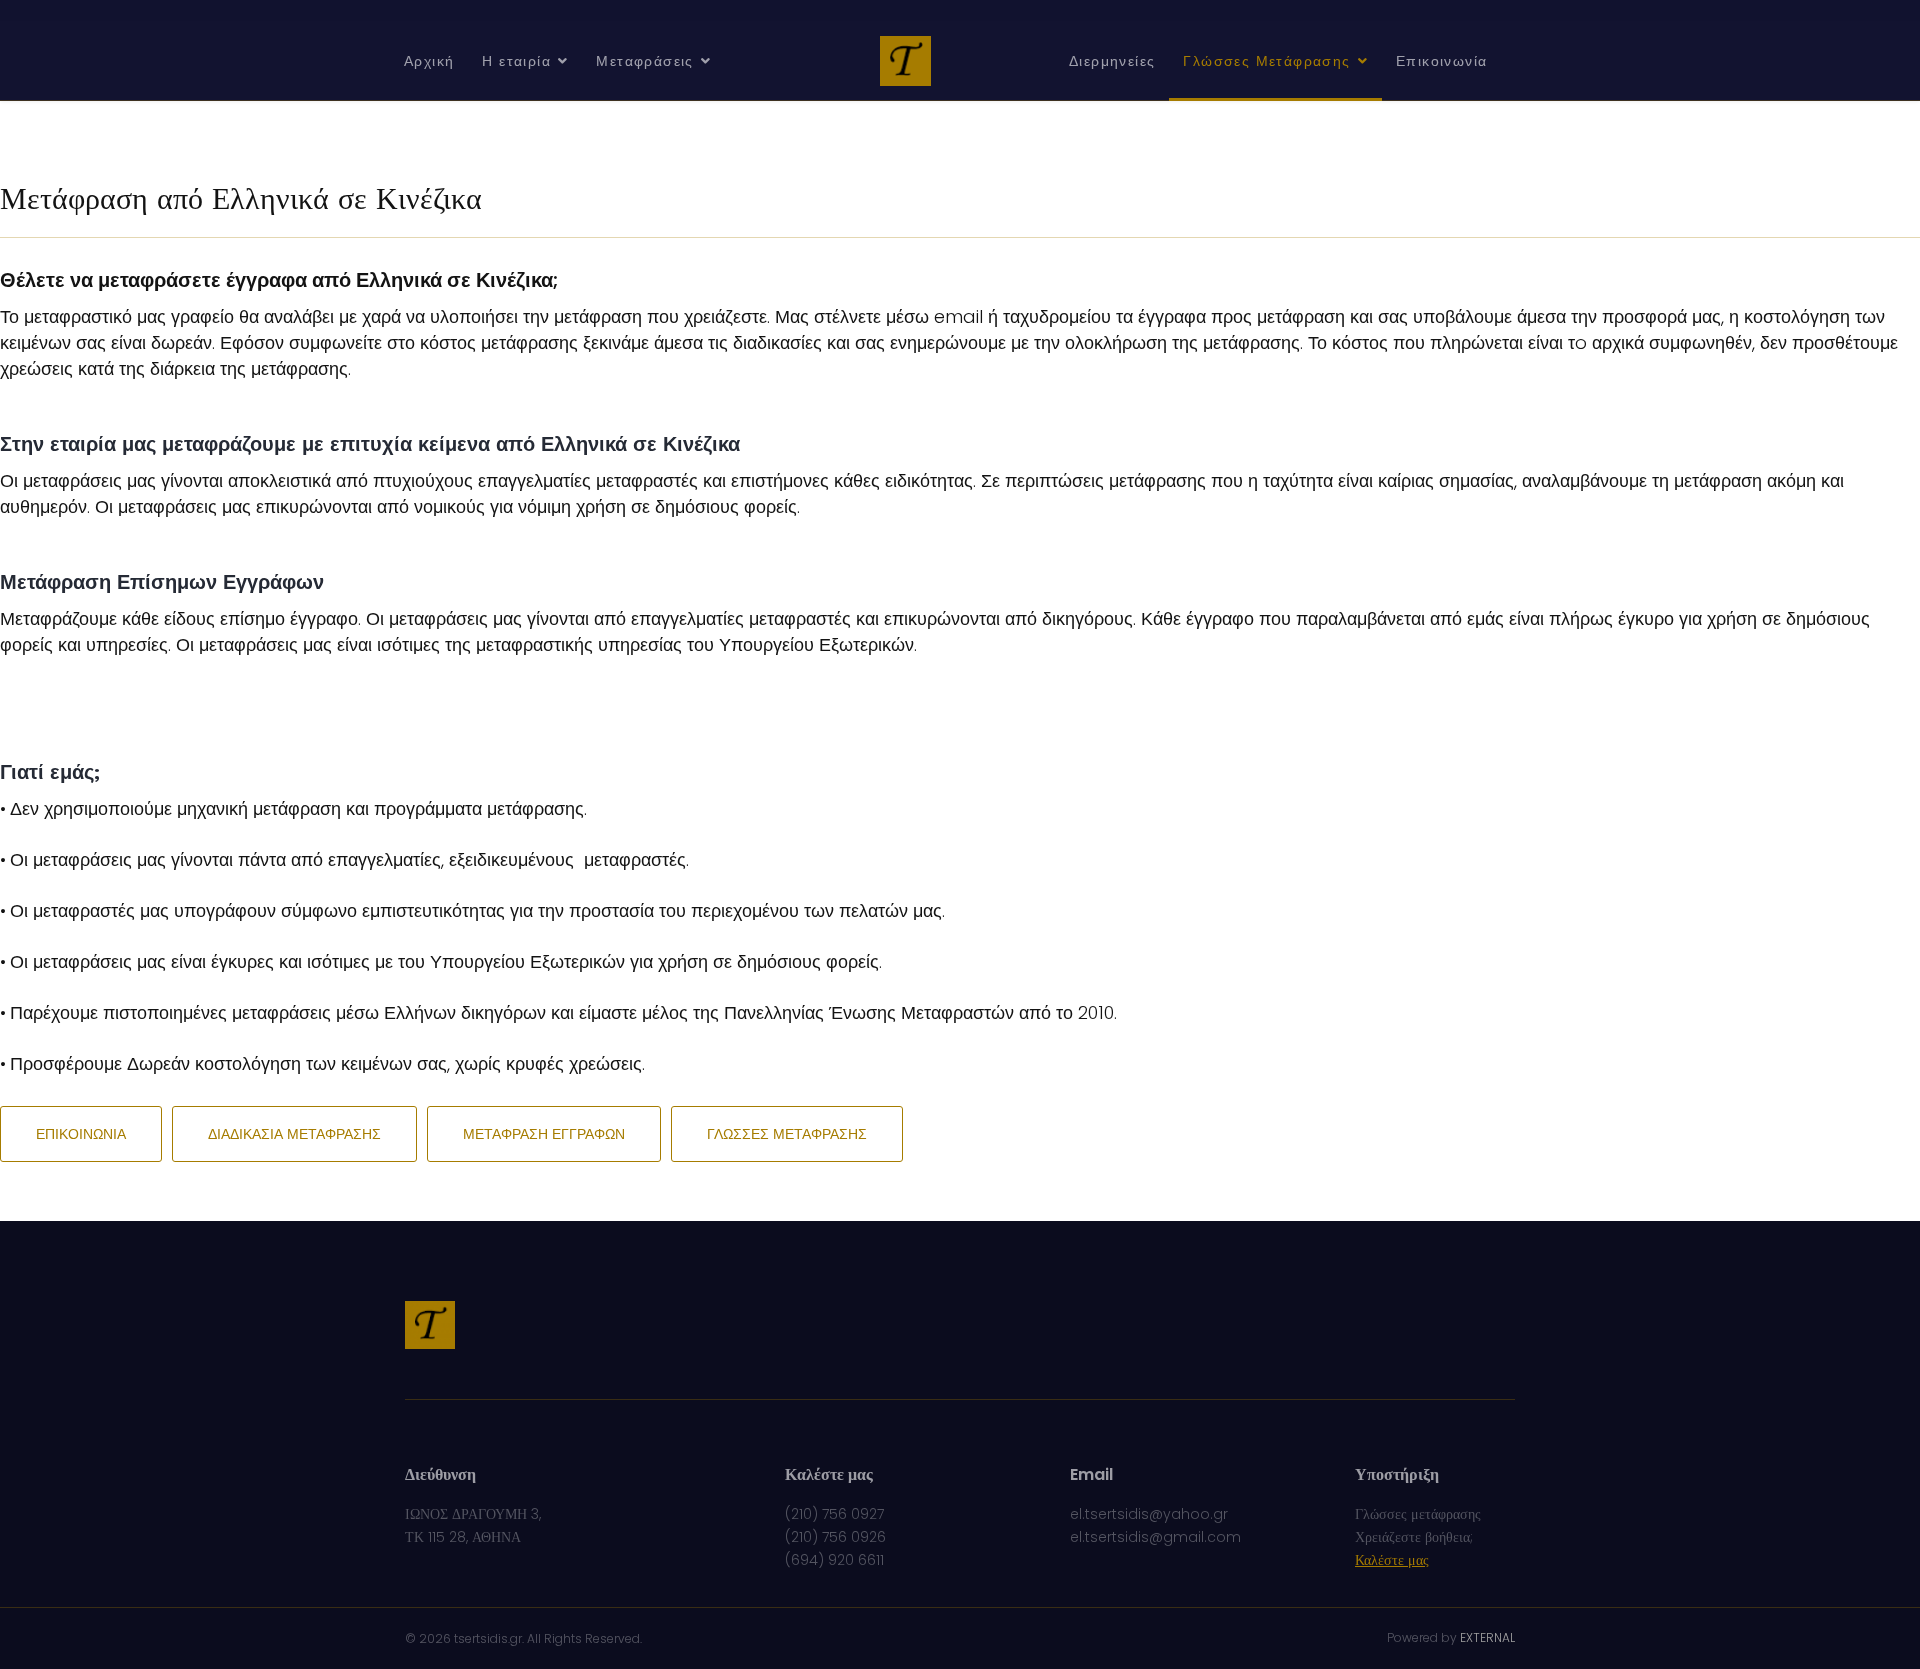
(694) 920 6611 (834, 1560)
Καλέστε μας (1392, 1560)
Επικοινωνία (1441, 61)
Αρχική (429, 61)
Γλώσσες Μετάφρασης (1266, 61)
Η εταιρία (516, 61)
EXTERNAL (1487, 1637)
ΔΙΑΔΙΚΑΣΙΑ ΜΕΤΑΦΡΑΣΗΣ (294, 1134)
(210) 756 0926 (835, 1537)
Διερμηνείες (1112, 61)
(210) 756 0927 (834, 1514)
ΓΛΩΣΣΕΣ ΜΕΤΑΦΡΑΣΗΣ (787, 1134)
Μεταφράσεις (644, 61)
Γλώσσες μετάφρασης (1418, 1514)
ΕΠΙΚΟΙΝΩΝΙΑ (81, 1134)
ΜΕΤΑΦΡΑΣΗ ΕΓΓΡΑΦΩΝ (544, 1134)
